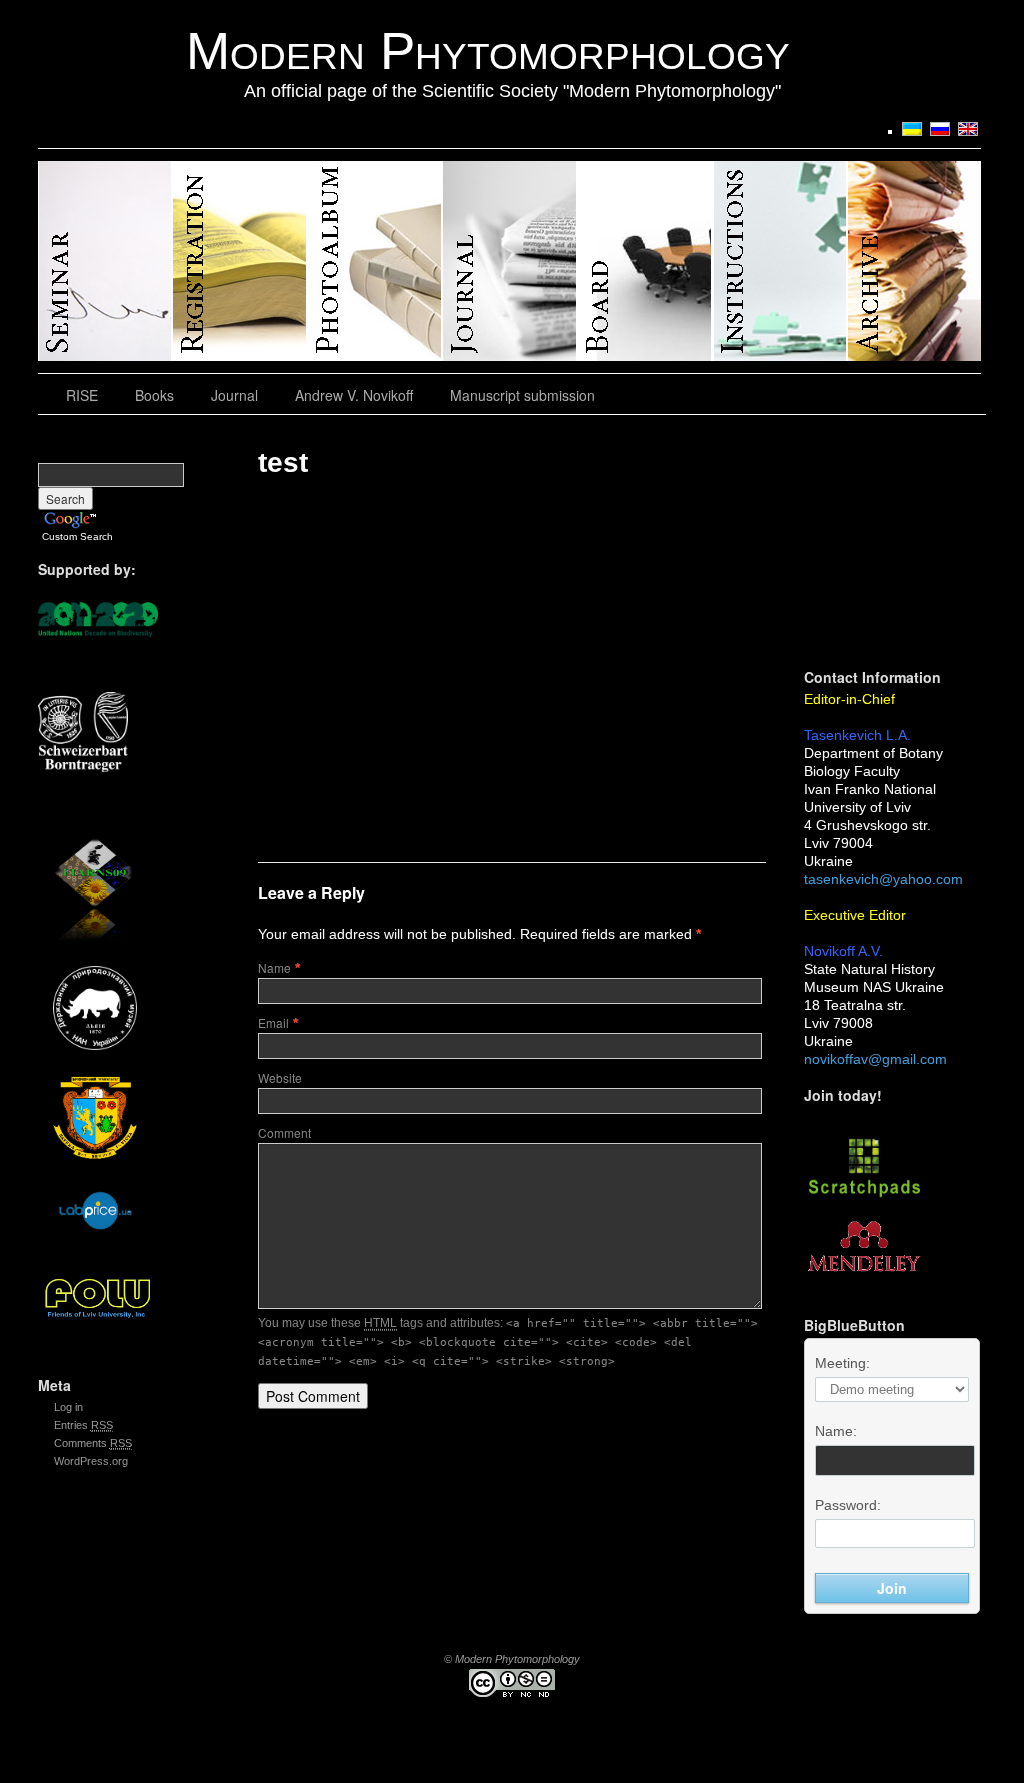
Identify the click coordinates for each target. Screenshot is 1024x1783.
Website (280, 1077)
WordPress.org (91, 1461)
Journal (510, 261)
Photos (375, 261)
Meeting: (842, 1363)
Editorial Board (645, 261)
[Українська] (912, 129)
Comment (284, 1132)
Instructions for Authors (780, 261)
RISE (105, 261)
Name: (836, 1431)
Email (273, 1022)
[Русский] (940, 129)
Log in (68, 1407)
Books (154, 395)
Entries (83, 1425)
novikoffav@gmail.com (875, 1059)
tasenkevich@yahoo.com (883, 879)
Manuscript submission (522, 395)
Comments (93, 1443)
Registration (240, 261)
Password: (848, 1505)
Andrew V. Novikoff (354, 395)
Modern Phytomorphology (488, 50)
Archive (914, 261)
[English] (968, 129)
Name (274, 967)
